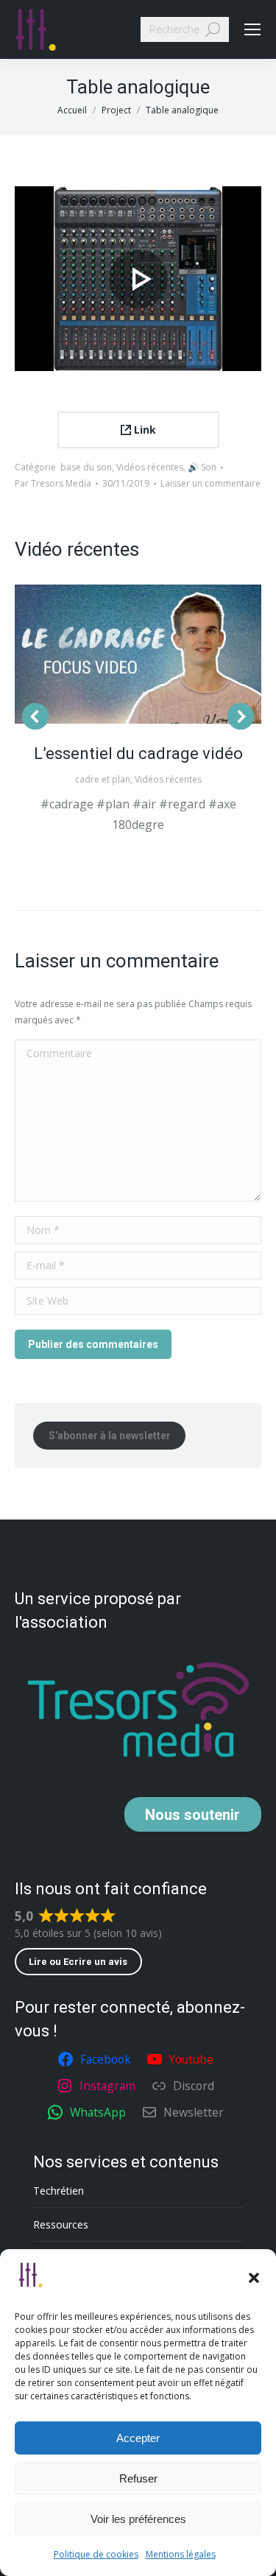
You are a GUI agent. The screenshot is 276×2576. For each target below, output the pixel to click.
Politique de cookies (96, 2554)
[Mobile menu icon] (252, 29)
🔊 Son (202, 467)
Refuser (138, 2478)
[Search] (213, 29)
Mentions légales (181, 2554)
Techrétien (59, 2191)
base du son (86, 467)
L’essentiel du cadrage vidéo (138, 754)
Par (53, 483)
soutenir (192, 1815)
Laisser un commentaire (210, 483)
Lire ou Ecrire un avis (78, 1962)
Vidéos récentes (150, 467)
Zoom (138, 654)
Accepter (138, 2438)
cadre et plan (103, 779)
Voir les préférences (138, 2519)
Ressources (61, 2224)
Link (144, 430)
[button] (254, 2278)
